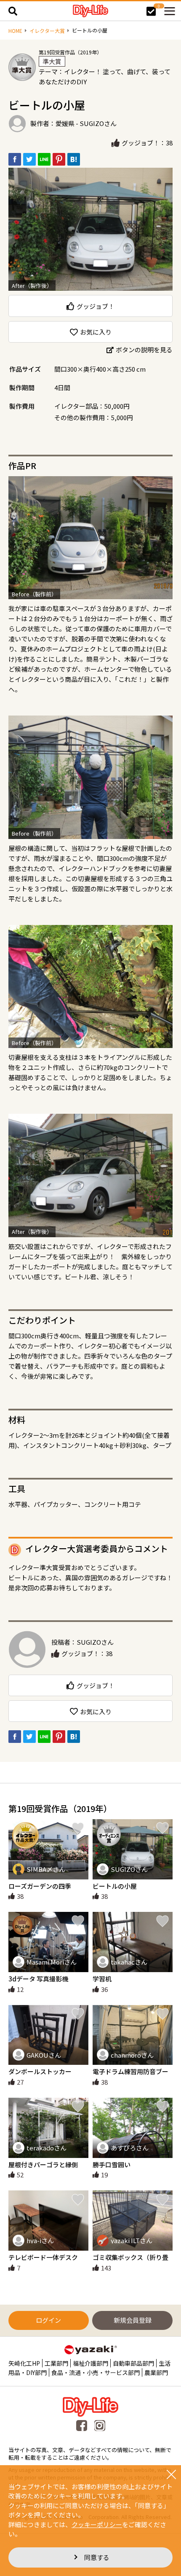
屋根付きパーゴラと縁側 (43, 2165)
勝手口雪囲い (112, 2165)
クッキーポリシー (97, 2524)
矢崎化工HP (24, 2363)
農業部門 (156, 2372)
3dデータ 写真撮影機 (38, 1979)
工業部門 (56, 2363)
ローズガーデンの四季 (40, 1886)
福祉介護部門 (90, 2363)
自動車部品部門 (133, 2363)
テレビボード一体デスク (43, 2257)
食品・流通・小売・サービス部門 (96, 2372)
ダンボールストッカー (40, 2071)
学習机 (102, 1979)
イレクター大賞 (47, 31)
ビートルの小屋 (115, 1886)
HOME (15, 31)
